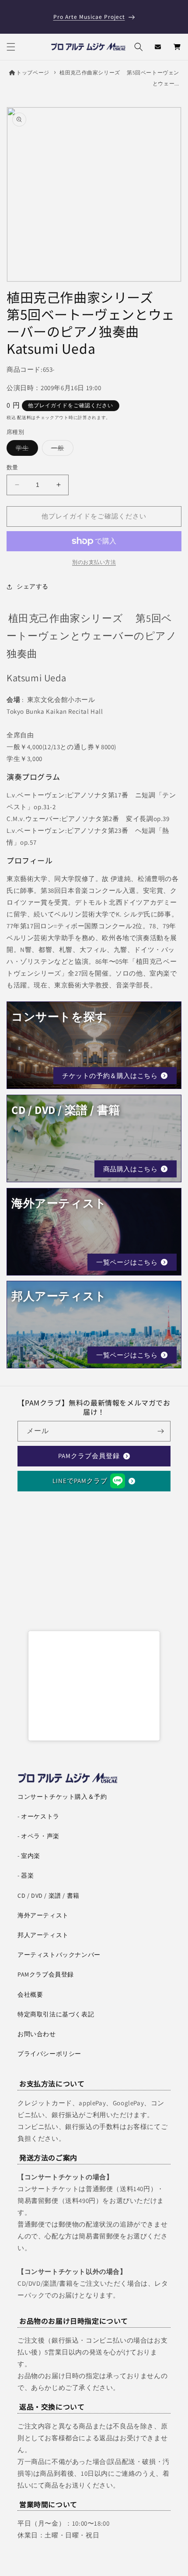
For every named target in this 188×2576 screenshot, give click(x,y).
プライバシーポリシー (49, 2054)
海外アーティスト (43, 1915)
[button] (11, 47)
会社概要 (30, 1995)
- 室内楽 (29, 1856)
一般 (61, 450)
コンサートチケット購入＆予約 (62, 1797)
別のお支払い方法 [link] (94, 562)
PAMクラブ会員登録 (89, 1456)
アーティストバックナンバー (59, 1955)
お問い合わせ (37, 2034)
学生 (25, 450)
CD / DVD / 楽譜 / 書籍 (49, 1896)
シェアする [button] (33, 586)
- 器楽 (26, 1875)
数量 (12, 467)
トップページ (33, 72)
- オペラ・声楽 (38, 1836)
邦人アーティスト (43, 1935)
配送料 (24, 418)
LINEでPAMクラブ (80, 1481)
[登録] (160, 1431)
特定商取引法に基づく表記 (56, 2014)
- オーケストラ (38, 1816)
